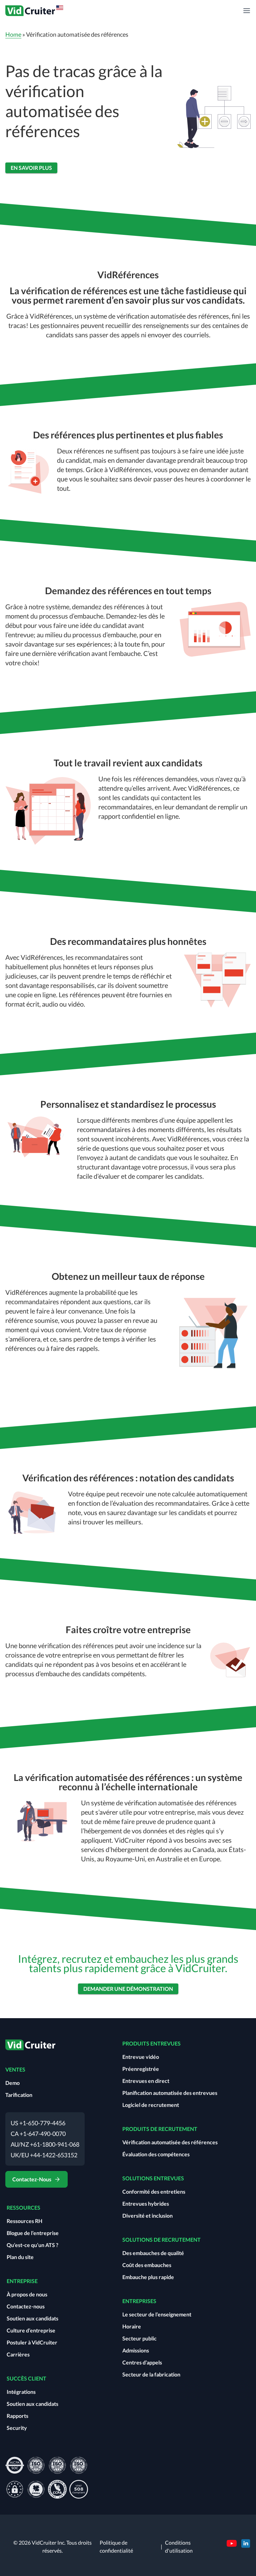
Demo (12, 2083)
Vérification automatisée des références (170, 2142)
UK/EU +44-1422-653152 (44, 2155)
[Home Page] (30, 2048)
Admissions (136, 2350)
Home (13, 34)
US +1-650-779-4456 (38, 2123)
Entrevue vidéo (141, 2057)
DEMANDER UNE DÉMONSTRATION (128, 1989)
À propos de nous (27, 2294)
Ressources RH (24, 2221)
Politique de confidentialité (116, 2546)
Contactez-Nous (32, 2179)
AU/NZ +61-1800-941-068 (45, 2144)
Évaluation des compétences (156, 2154)
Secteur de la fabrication (151, 2374)
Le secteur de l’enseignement (157, 2314)
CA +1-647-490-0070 (38, 2134)
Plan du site (20, 2257)
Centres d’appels (142, 2362)
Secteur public (139, 2338)
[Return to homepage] (35, 11)
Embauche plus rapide (148, 2277)
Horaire (132, 2326)
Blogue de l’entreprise (33, 2233)
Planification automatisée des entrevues (170, 2093)
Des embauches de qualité (153, 2253)
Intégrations (21, 2392)
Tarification (19, 2095)
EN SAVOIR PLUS (31, 168)
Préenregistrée (141, 2069)
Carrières (18, 2354)
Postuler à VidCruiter (32, 2342)
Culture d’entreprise (31, 2330)
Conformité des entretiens (154, 2191)
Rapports (17, 2416)
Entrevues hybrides (146, 2203)
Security (17, 2428)
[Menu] (247, 11)
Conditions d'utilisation (179, 2546)
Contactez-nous (26, 2306)
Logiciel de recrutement (151, 2105)
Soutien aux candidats (32, 2318)
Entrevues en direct (146, 2081)
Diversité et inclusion (147, 2216)
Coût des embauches (147, 2265)
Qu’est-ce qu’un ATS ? (32, 2245)
